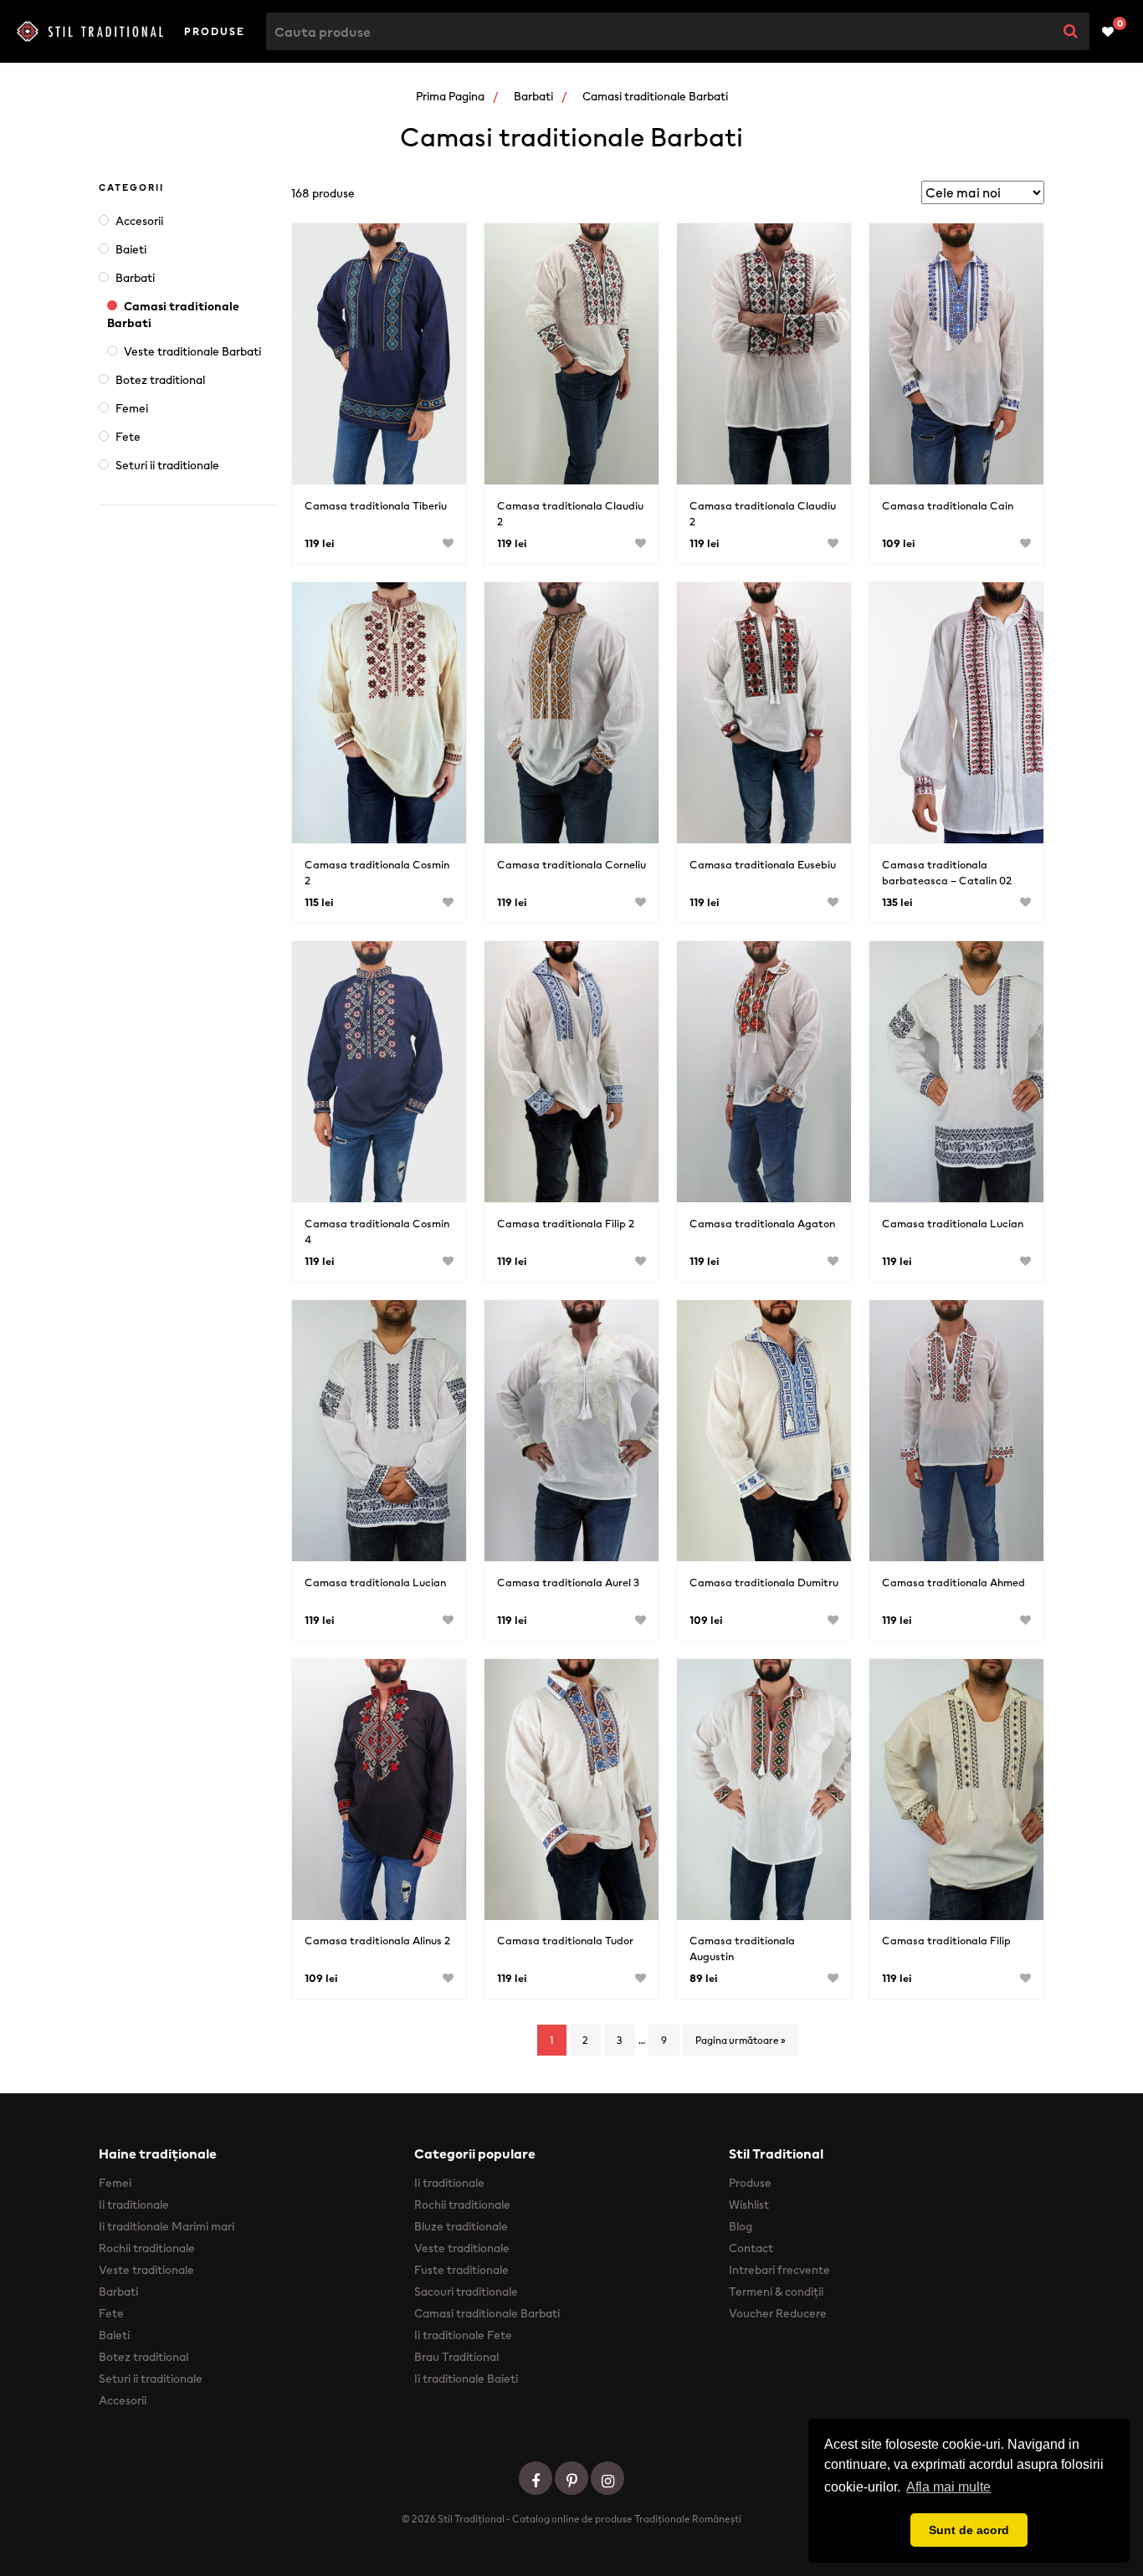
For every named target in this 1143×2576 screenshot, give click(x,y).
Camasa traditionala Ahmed (953, 1582)
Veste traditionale (146, 2270)
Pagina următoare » (741, 2040)
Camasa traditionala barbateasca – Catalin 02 (947, 873)
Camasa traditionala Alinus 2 (377, 1941)
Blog (741, 2226)
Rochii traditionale (147, 2248)
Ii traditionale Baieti (466, 2379)
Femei (132, 408)
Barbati (533, 96)
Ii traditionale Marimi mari (167, 2226)
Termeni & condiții (776, 2292)
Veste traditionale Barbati (192, 351)
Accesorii (139, 221)
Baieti (131, 249)
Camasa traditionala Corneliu (571, 865)
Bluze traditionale (461, 2226)
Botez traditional (160, 380)
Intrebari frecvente (779, 2270)
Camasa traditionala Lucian (953, 1224)
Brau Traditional (456, 2357)
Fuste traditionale (461, 2270)
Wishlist (749, 2205)
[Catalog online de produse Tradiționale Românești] (90, 32)
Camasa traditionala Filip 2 (566, 1224)
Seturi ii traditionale (167, 465)
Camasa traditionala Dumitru (764, 1582)
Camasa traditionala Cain (948, 506)
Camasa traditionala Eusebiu (763, 865)
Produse (215, 31)
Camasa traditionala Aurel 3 (568, 1582)
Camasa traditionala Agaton (762, 1224)
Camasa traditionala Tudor (565, 1941)
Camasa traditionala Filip (946, 1941)
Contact (751, 2248)
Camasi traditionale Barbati (173, 315)
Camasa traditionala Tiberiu (376, 506)
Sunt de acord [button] (969, 2530)
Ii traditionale (134, 2205)
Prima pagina (450, 96)
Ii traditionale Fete (463, 2335)
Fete (128, 437)
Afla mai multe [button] (948, 2487)
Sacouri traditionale (466, 2292)
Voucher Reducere (778, 2313)
